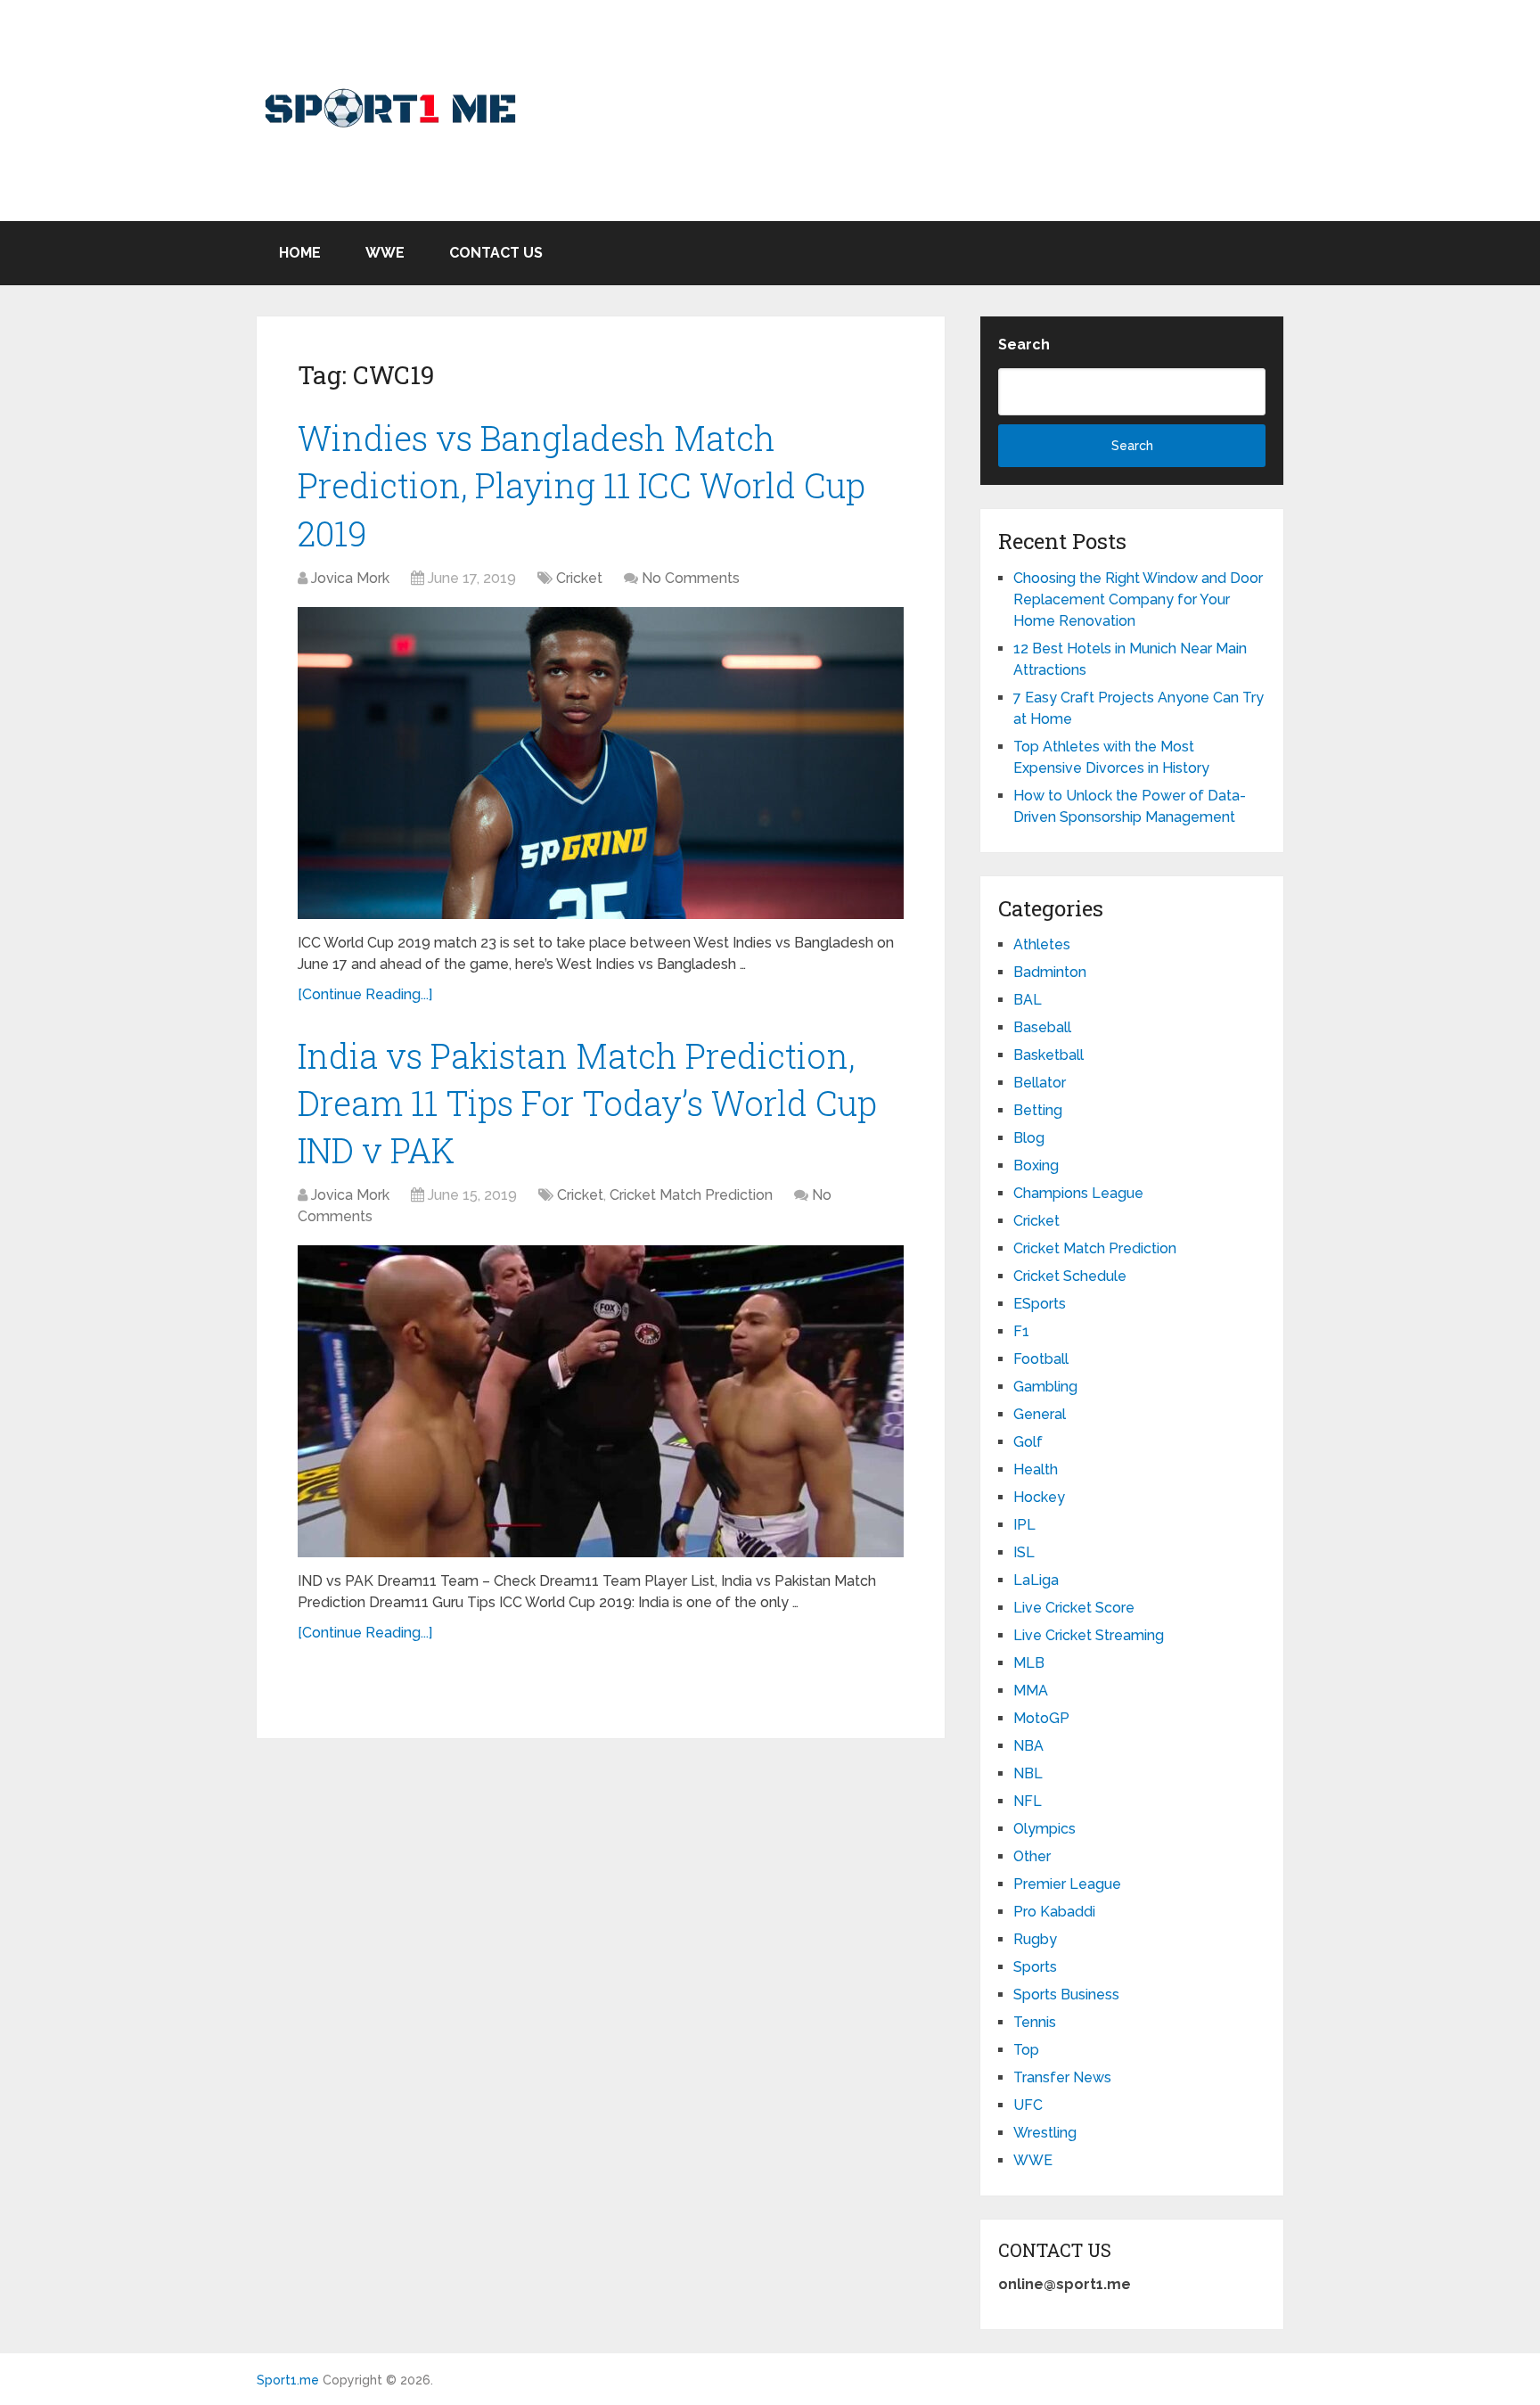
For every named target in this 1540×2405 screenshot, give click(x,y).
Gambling (1045, 1387)
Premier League (1067, 1884)
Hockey (1039, 1497)
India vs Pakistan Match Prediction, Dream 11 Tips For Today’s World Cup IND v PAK (587, 1103)
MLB (1029, 1663)
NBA (1028, 1746)
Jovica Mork (350, 578)
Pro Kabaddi (1054, 1912)
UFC (1028, 2105)
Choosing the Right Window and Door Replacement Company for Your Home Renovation (1138, 599)
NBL (1028, 1773)
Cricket (579, 578)
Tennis (1035, 2022)
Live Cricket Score (1074, 1608)
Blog (1029, 1138)
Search (1024, 345)
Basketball (1049, 1055)
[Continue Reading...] (365, 994)
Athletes (1042, 944)
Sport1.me (288, 2380)
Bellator (1040, 1083)
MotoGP (1041, 1718)
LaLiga (1036, 1580)
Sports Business (1066, 1995)
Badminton (1050, 972)
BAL (1028, 1000)
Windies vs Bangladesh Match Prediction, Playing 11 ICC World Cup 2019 (582, 485)
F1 (1021, 1331)
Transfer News (1062, 2077)
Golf (1028, 1442)
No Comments (691, 578)
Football (1041, 1359)
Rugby (1035, 1939)
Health (1036, 1469)
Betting (1038, 1110)
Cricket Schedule (1070, 1276)
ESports (1040, 1304)
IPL (1024, 1525)
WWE (385, 253)
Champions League (1078, 1193)
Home (300, 253)
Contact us (496, 253)
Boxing (1036, 1166)
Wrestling (1045, 2133)
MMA (1031, 1691)
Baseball (1042, 1027)
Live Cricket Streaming (1089, 1635)
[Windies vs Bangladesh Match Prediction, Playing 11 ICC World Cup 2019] (601, 763)
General (1040, 1414)
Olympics (1044, 1829)
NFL (1028, 1801)
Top (1026, 2050)
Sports (1035, 1967)
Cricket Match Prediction (691, 1195)
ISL (1024, 1552)
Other (1032, 1856)
